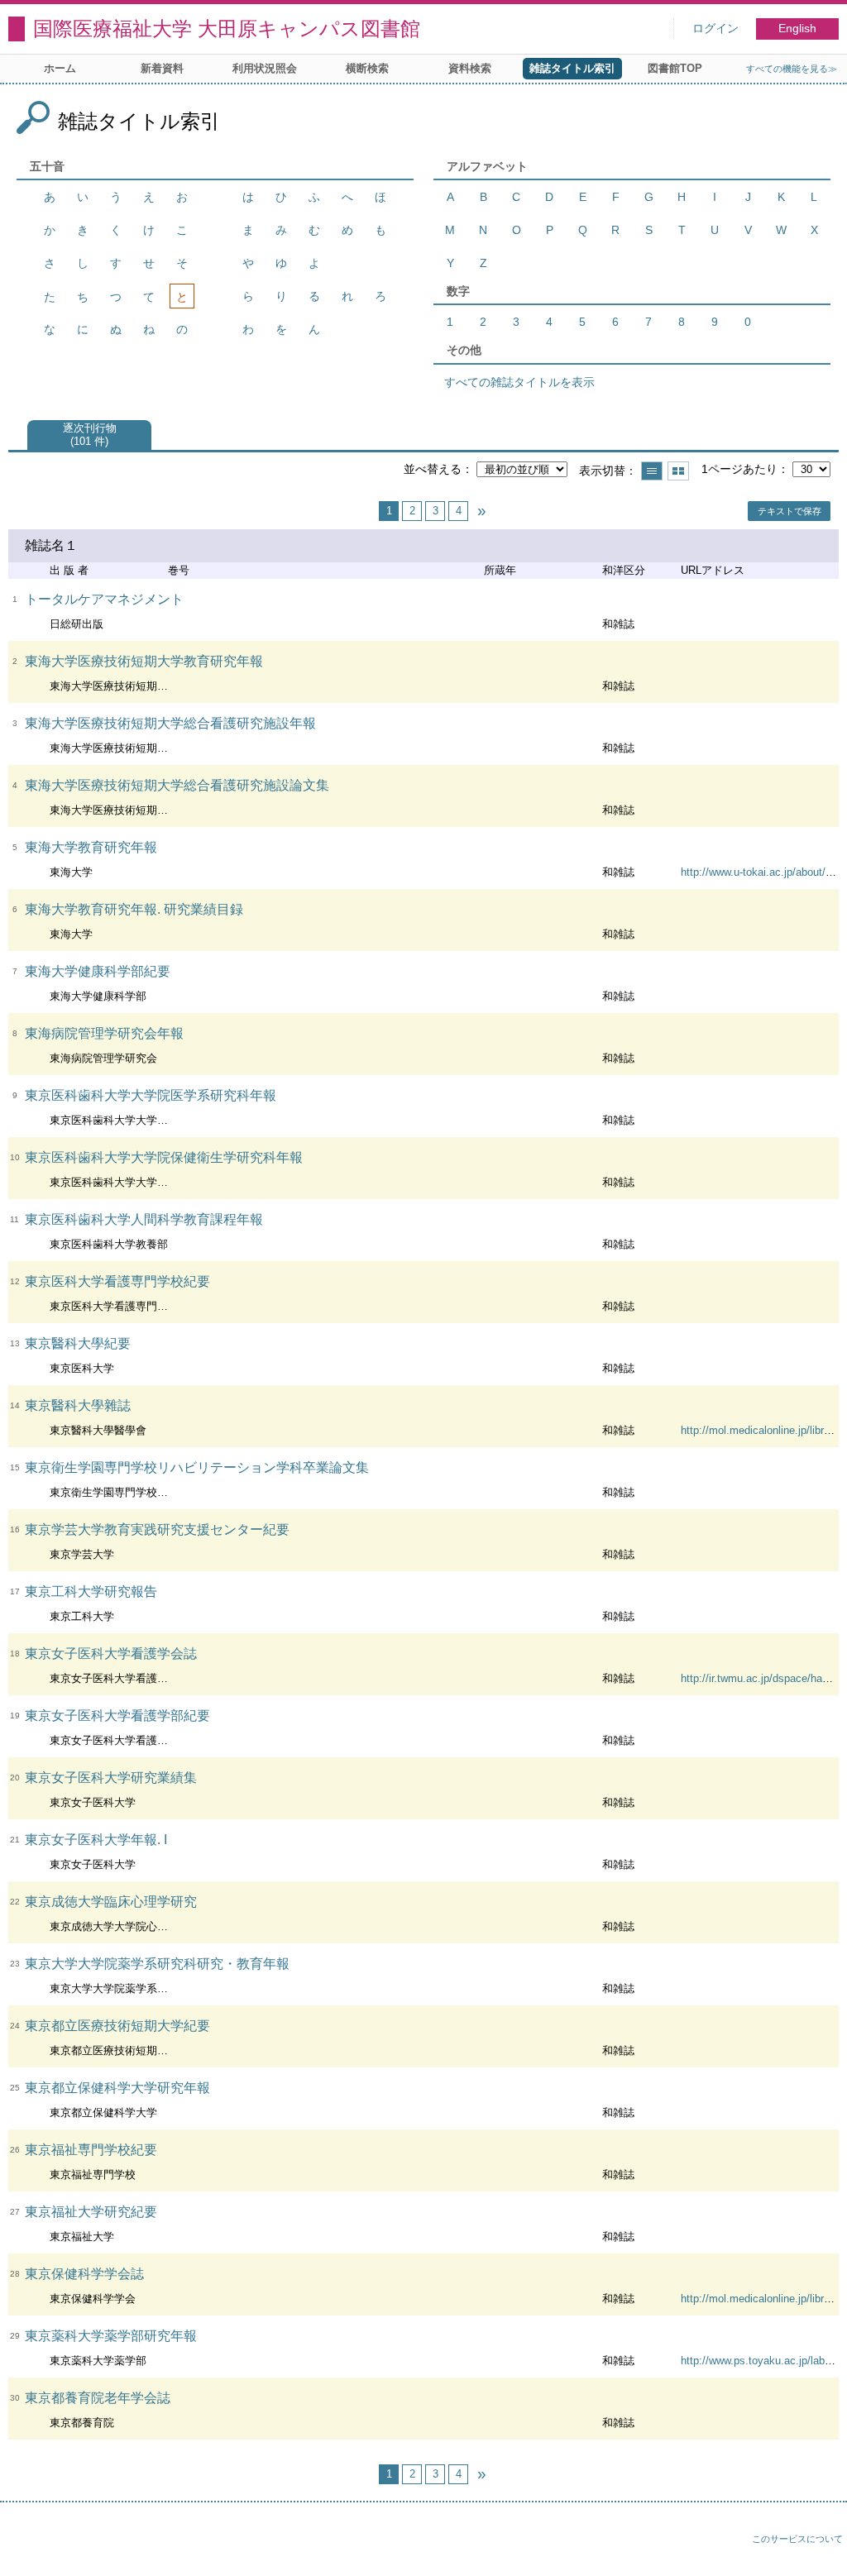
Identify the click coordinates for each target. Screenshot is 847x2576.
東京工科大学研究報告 (91, 1591)
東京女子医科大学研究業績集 (111, 1778)
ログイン (715, 29)
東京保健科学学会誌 (84, 2274)
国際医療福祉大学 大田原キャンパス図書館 (227, 29)
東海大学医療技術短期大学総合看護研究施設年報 (170, 723)
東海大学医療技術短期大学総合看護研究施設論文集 (177, 785)
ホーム (60, 68)
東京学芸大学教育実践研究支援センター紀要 (157, 1529)
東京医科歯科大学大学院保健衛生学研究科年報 (164, 1157)
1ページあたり (739, 469)
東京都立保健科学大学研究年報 (117, 2088)
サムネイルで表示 (678, 471)
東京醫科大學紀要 (78, 1343)
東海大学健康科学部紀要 (98, 971)
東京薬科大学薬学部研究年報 (111, 2336)
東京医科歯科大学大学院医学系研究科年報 (151, 1095)
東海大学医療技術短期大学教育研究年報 (144, 661)
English (797, 29)
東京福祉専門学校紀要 (91, 2150)
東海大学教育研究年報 (91, 847)
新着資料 (162, 68)
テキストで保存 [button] (790, 511)
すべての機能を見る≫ (792, 69)
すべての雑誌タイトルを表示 (519, 382)
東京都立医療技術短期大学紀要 (117, 2026)
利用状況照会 (265, 68)
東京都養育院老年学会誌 (98, 2398)
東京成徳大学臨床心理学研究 (111, 1902)
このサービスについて (797, 2539)
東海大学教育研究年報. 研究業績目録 (134, 909)
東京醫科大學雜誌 (78, 1405)
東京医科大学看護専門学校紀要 (117, 1281)
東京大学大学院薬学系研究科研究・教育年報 (157, 1964)
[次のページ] (481, 511)
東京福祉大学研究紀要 (91, 2212)
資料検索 (470, 68)
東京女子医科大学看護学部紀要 (117, 1716)
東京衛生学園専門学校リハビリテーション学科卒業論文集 (197, 1467)
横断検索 (367, 68)
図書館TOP (675, 68)
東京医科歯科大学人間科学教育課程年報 (144, 1219)
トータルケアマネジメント (104, 599)
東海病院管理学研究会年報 (104, 1033)
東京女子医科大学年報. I (96, 1840)
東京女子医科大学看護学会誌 (111, 1654)
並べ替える (433, 469)
